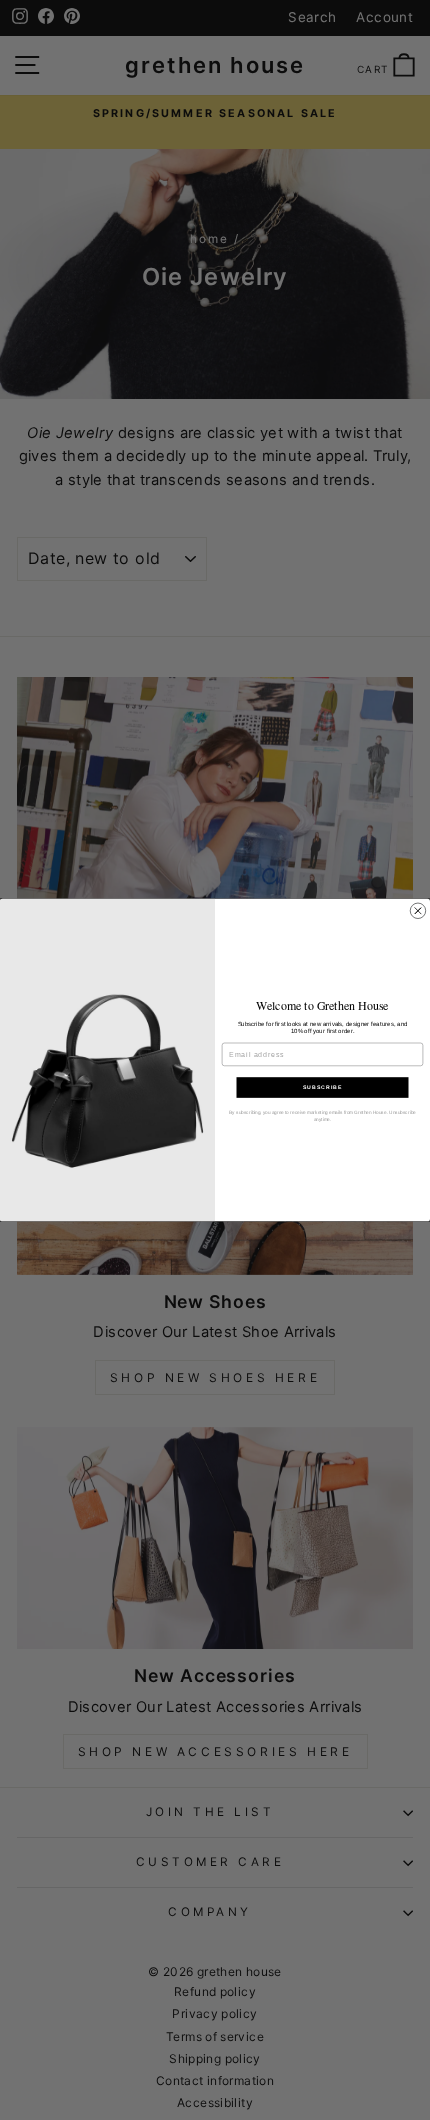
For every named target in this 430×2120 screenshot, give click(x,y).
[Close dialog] (417, 910)
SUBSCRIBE (322, 1088)
